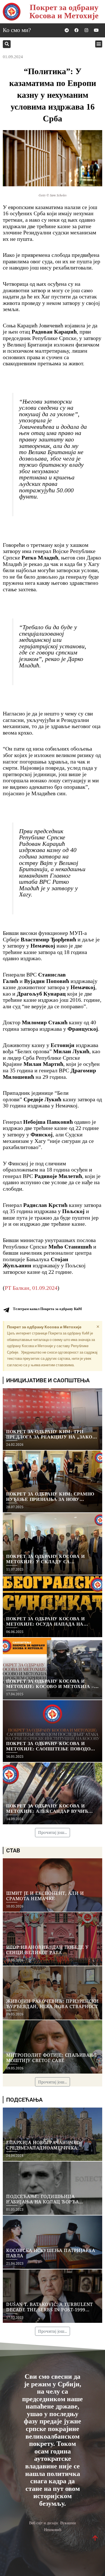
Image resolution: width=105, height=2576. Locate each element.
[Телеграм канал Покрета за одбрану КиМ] (6, 1310)
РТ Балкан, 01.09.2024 (31, 1288)
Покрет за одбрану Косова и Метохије (64, 11)
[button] (7, 44)
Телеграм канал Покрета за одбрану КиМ (47, 1309)
